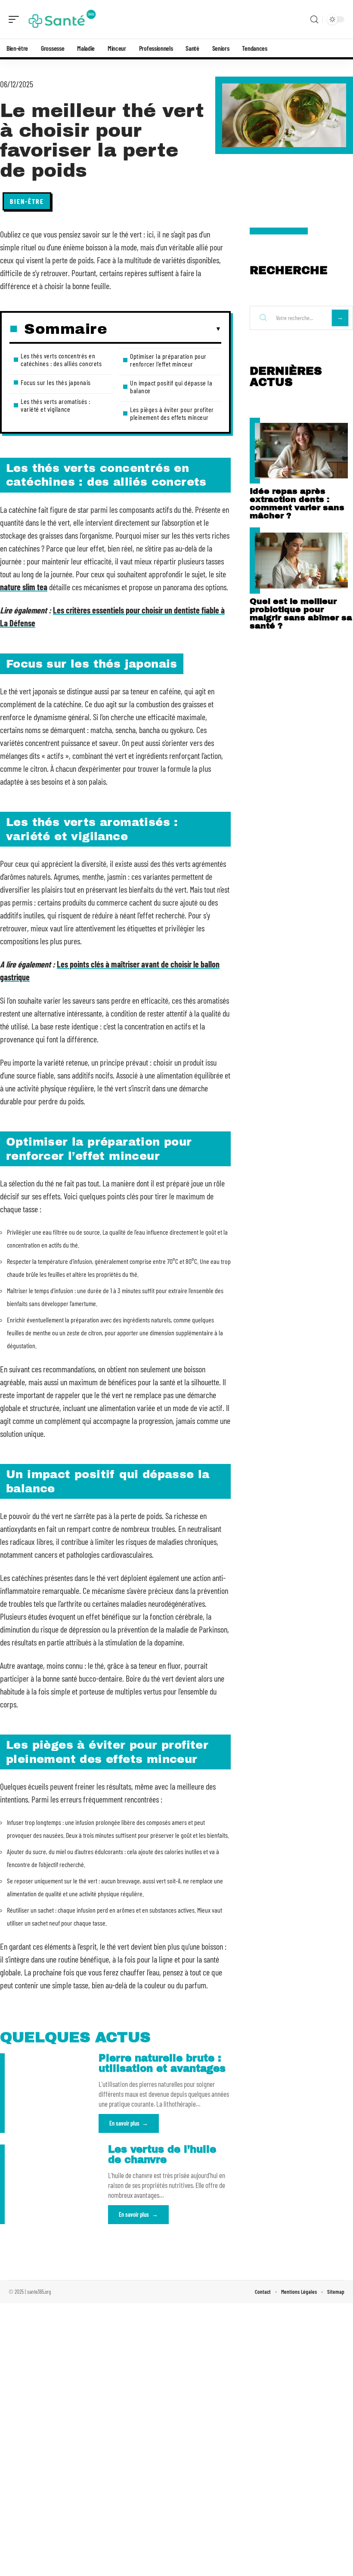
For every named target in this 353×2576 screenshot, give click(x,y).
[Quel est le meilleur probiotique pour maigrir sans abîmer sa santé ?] (301, 560)
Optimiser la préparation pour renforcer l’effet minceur (168, 360)
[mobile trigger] (16, 19)
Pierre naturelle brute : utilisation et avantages (162, 2063)
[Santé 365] (62, 19)
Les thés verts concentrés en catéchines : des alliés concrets (61, 359)
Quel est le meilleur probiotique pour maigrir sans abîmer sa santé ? (301, 613)
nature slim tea (24, 587)
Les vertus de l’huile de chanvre (162, 2155)
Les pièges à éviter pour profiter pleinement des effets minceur (172, 413)
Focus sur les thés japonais (56, 382)
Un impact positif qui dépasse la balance (171, 387)
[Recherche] (314, 20)
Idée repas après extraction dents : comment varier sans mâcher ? (297, 503)
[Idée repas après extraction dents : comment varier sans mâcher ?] (301, 451)
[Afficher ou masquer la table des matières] (164, 329)
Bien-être (27, 201)
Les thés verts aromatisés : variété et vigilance (56, 405)
